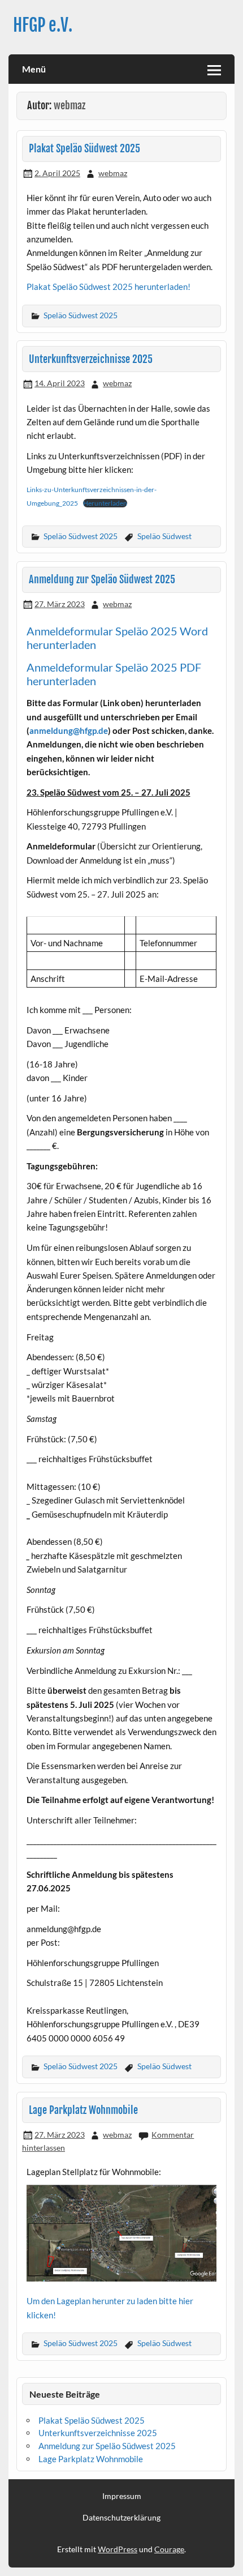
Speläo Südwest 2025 (81, 315)
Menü (34, 69)
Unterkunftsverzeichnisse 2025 (91, 359)
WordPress (118, 2549)
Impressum (122, 2496)
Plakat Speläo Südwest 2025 (84, 149)
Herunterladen (105, 503)
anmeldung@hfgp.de (69, 730)
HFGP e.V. (43, 25)
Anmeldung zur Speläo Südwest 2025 (102, 580)
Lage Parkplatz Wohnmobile (83, 2110)
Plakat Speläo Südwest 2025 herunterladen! (109, 287)
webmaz (113, 173)
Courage (169, 2549)
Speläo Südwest (164, 536)
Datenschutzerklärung (121, 2518)
